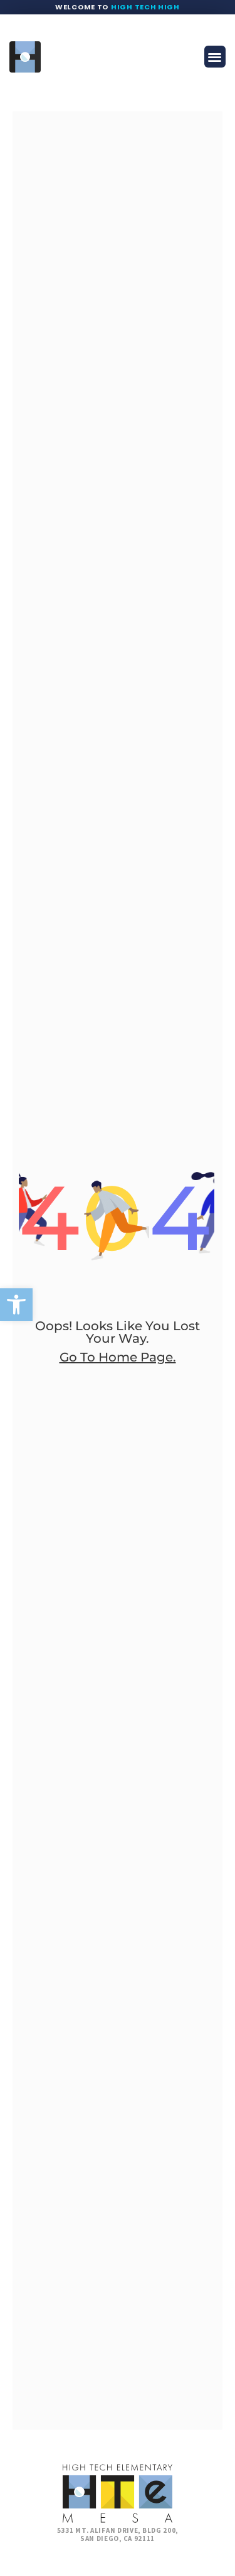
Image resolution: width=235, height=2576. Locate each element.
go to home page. (118, 1357)
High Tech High (145, 7)
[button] (16, 1305)
